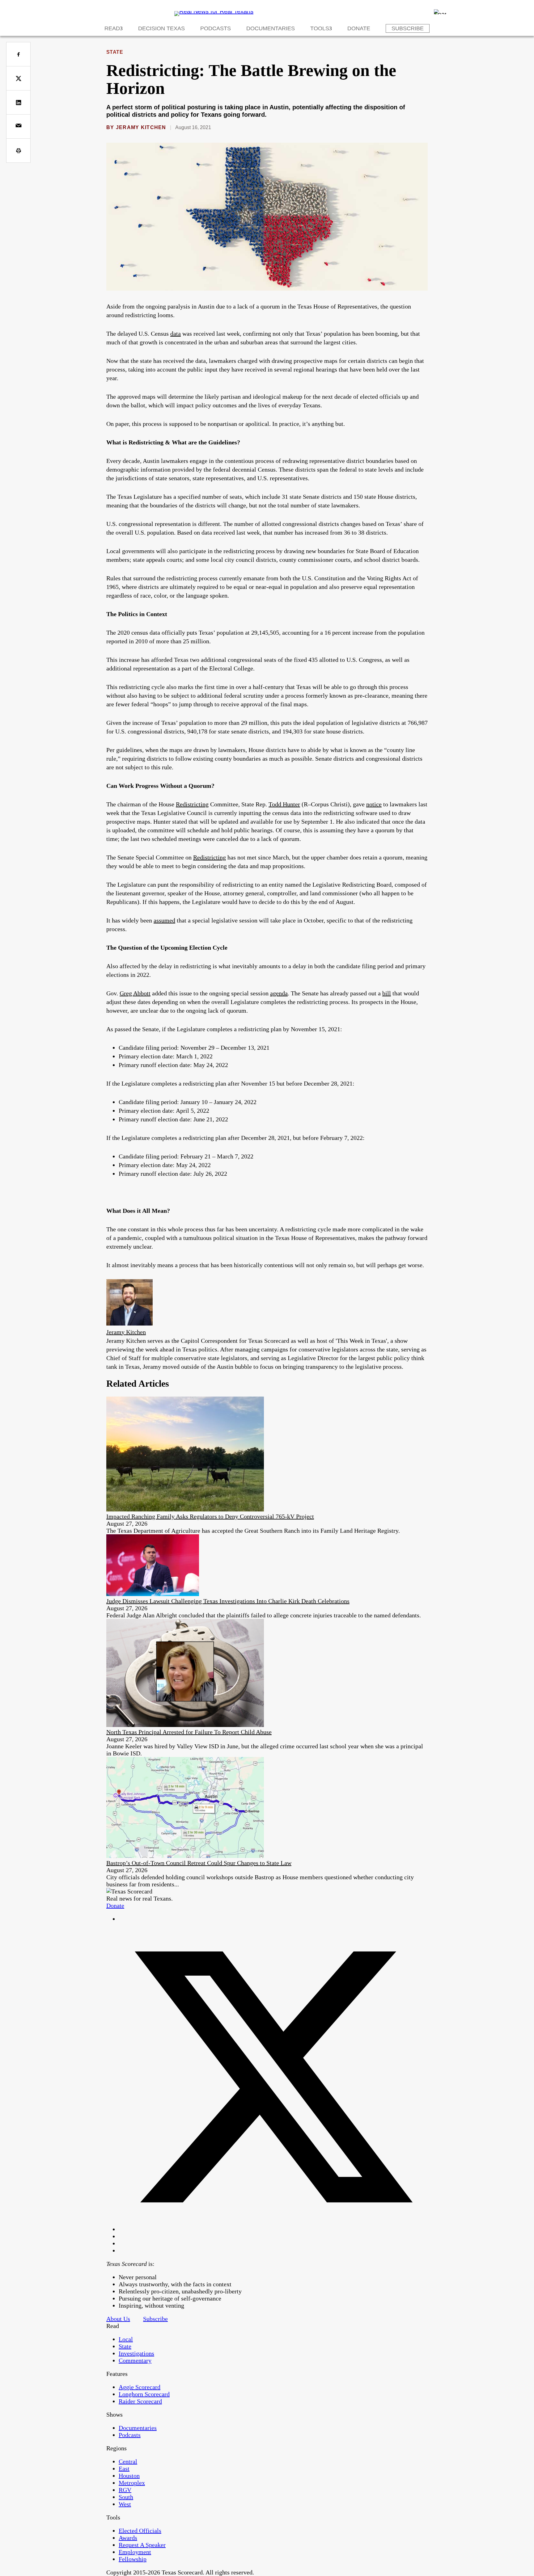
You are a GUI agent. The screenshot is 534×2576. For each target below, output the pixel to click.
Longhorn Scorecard (144, 2394)
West (125, 2504)
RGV (125, 2490)
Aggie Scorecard (140, 2387)
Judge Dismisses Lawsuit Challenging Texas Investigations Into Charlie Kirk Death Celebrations (228, 1601)
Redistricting (192, 804)
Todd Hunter (284, 804)
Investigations (136, 2353)
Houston (129, 2476)
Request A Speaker (142, 2545)
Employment (135, 2552)
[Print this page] (18, 151)
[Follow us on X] (273, 2229)
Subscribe (408, 28)
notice (374, 804)
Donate (359, 28)
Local (126, 2339)
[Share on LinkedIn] (18, 102)
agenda (279, 993)
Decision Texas (161, 28)
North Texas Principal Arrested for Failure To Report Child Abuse (189, 1732)
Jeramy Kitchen (141, 127)
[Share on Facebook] (18, 54)
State (115, 52)
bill (387, 993)
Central (128, 2461)
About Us (118, 2319)
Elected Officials (140, 2531)
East (124, 2469)
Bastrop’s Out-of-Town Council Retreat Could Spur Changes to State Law (199, 1863)
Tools (320, 28)
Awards (128, 2538)
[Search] (440, 12)
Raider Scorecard (140, 2401)
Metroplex (132, 2483)
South (126, 2497)
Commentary (135, 2360)
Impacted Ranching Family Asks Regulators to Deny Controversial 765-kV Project (210, 1516)
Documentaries (271, 28)
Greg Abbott (135, 993)
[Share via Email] (18, 126)
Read (112, 28)
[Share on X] (18, 78)
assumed (164, 920)
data (176, 334)
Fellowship (133, 2559)
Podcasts (216, 28)
